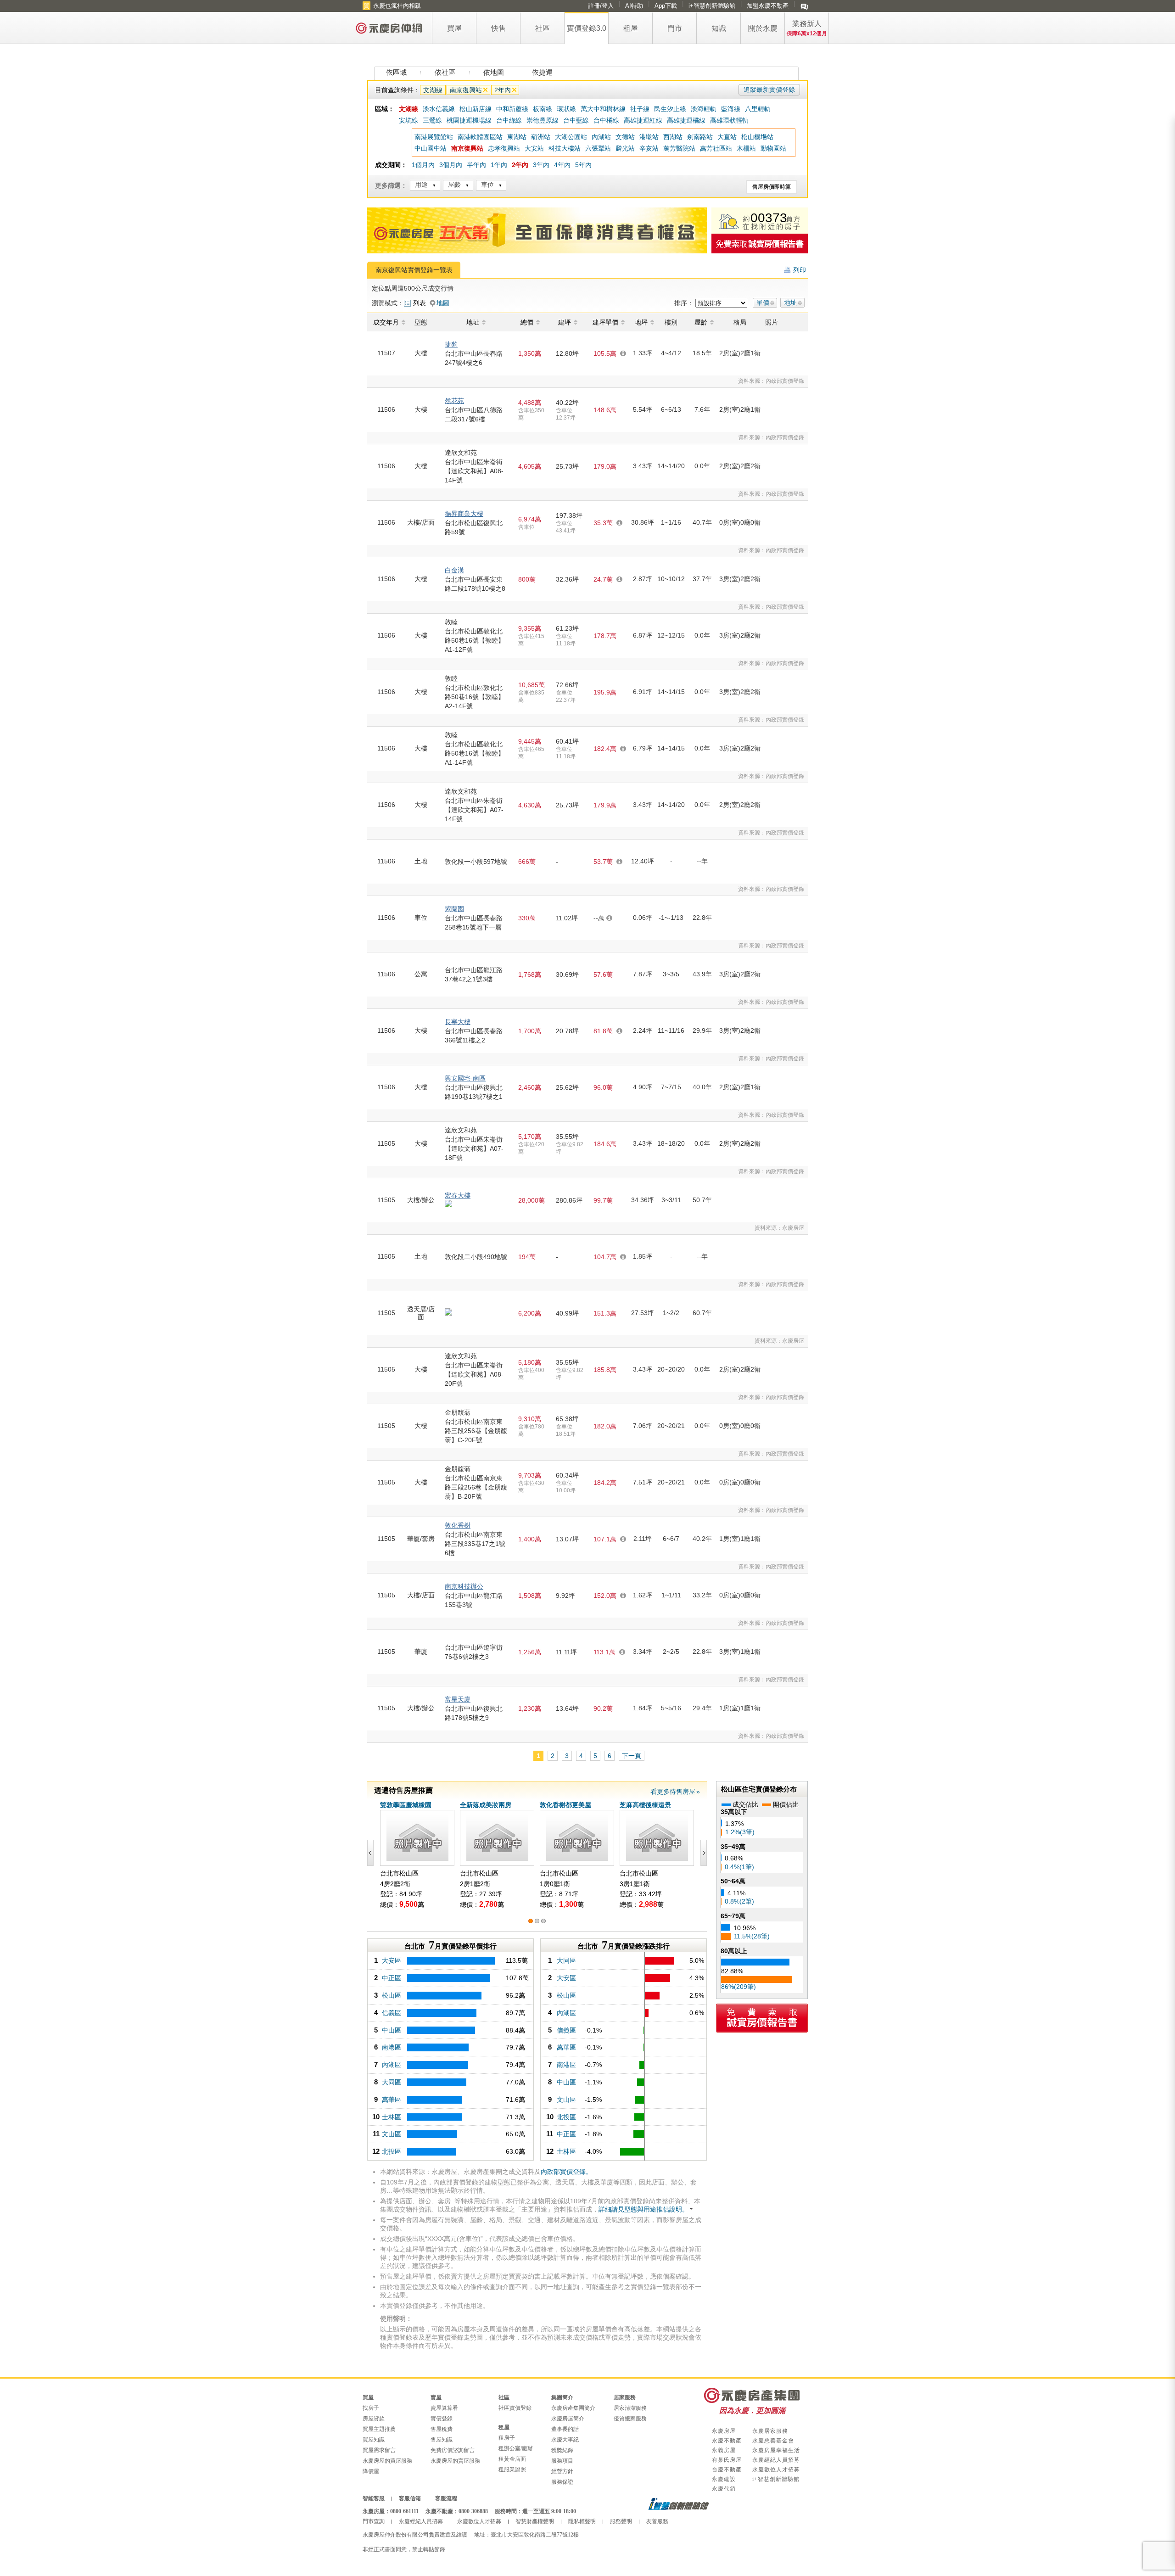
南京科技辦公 (464, 1586)
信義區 (392, 2013)
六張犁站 (598, 148)
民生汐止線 (670, 109)
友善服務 (657, 2521)
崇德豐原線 (543, 120)
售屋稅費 (442, 2429)
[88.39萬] (455, 2030)
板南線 (543, 109)
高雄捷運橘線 (686, 120)
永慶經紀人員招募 (776, 2460)
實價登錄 (442, 2419)
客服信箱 (410, 2498)
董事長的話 (565, 2429)
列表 (420, 303)
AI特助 (634, 6)
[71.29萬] (455, 2117)
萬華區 (392, 2100)
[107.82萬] (455, 1978)
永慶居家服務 (770, 2431)
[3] (543, 1921)
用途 (421, 185)
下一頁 (632, 1756)
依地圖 (494, 72)
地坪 (641, 322)
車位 (487, 185)
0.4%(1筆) (739, 1867)
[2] (537, 1921)
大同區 (392, 2082)
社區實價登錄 (515, 2408)
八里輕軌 (758, 109)
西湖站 (673, 137)
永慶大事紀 (565, 2440)
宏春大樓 (458, 1195)
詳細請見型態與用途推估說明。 (643, 2209)
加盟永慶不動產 (768, 6)
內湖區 (392, 2065)
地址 (790, 302)
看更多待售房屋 (673, 1792)
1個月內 (423, 165)
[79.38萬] (455, 2065)
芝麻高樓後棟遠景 (645, 1805)
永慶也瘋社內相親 (397, 6)
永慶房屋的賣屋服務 (455, 2461)
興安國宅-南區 (465, 1078)
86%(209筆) (739, 1987)
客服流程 (446, 2498)
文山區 (392, 2134)
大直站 (727, 137)
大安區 (392, 1960)
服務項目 (562, 2461)
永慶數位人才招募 (776, 2470)
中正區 (392, 1978)
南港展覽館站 (434, 137)
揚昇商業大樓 (464, 514)
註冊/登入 (601, 6)
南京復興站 (466, 90)
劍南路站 (700, 137)
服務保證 (562, 2482)
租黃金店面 (512, 2459)
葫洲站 (541, 137)
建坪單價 (605, 322)
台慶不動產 (727, 2470)
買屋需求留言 (379, 2450)
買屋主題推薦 (379, 2429)
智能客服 (374, 2498)
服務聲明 (621, 2521)
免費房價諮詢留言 (453, 2450)
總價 (527, 322)
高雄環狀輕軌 (729, 120)
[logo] (389, 28)
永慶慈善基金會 (773, 2441)
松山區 (392, 1995)
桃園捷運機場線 (469, 120)
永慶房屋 (724, 2431)
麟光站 (625, 148)
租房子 (507, 2438)
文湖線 (433, 90)
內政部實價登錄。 (566, 2172)
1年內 (499, 165)
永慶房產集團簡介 (573, 2408)
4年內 (562, 165)
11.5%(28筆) (752, 1936)
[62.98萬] (455, 2152)
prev (372, 1853)
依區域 (396, 72)
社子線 (640, 109)
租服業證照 (512, 2470)
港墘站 (649, 137)
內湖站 (601, 137)
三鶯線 (432, 120)
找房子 (371, 2408)
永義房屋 (724, 2450)
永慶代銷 (724, 2489)
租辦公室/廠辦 (516, 2448)
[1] (531, 1921)
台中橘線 (606, 120)
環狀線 (566, 109)
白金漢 (454, 570)
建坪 (565, 322)
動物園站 (773, 148)
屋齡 (454, 185)
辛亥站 (649, 148)
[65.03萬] (455, 2134)
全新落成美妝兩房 (486, 1805)
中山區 (392, 2030)
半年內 (476, 165)
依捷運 (542, 72)
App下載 (666, 6)
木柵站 (746, 148)
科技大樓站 (565, 148)
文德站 (625, 137)
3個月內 (451, 165)
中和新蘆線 (512, 109)
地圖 (443, 303)
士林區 (392, 2117)
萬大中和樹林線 (603, 109)
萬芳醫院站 (679, 148)
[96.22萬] (455, 1996)
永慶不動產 (727, 2441)
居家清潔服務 (630, 2408)
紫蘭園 (454, 909)
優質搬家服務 (630, 2419)
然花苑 (454, 401)
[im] (804, 6)
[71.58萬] (455, 2100)
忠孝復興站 (504, 148)
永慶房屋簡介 (568, 2419)
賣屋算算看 (444, 2408)
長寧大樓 (458, 1022)
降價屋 (371, 2471)
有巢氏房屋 (727, 2460)
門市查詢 (374, 2521)
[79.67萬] (455, 2047)
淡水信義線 (439, 109)
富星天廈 (458, 1699)
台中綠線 (509, 120)
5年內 (583, 165)
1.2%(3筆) (740, 1832)
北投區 (392, 2151)
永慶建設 (724, 2479)
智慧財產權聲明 (535, 2521)
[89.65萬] (455, 2013)
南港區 (392, 2047)
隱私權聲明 (582, 2521)
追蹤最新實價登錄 (769, 90)
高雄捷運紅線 (643, 120)
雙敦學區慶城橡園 (406, 1805)
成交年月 (386, 322)
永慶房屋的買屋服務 (387, 2461)
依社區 (445, 72)
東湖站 (517, 137)
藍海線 (731, 109)
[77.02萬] (455, 2082)
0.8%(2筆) (739, 1901)
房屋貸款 (374, 2419)
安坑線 (408, 120)
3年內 (541, 165)
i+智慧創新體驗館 (712, 6)
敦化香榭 (458, 1525)
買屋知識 (374, 2440)
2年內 (503, 90)
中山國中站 (431, 148)
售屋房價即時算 (772, 187)
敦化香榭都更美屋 (565, 1805)
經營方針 (562, 2471)
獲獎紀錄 (562, 2450)
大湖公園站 (571, 137)
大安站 (534, 148)
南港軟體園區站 (480, 137)
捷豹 (451, 344)
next (702, 1853)
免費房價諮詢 (760, 244)
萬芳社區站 (716, 148)
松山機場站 (757, 137)
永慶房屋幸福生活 (776, 2450)
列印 (800, 270)
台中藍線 (576, 120)
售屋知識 (442, 2440)
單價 (763, 302)
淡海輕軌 (704, 109)
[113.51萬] (455, 1961)
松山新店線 (476, 109)
